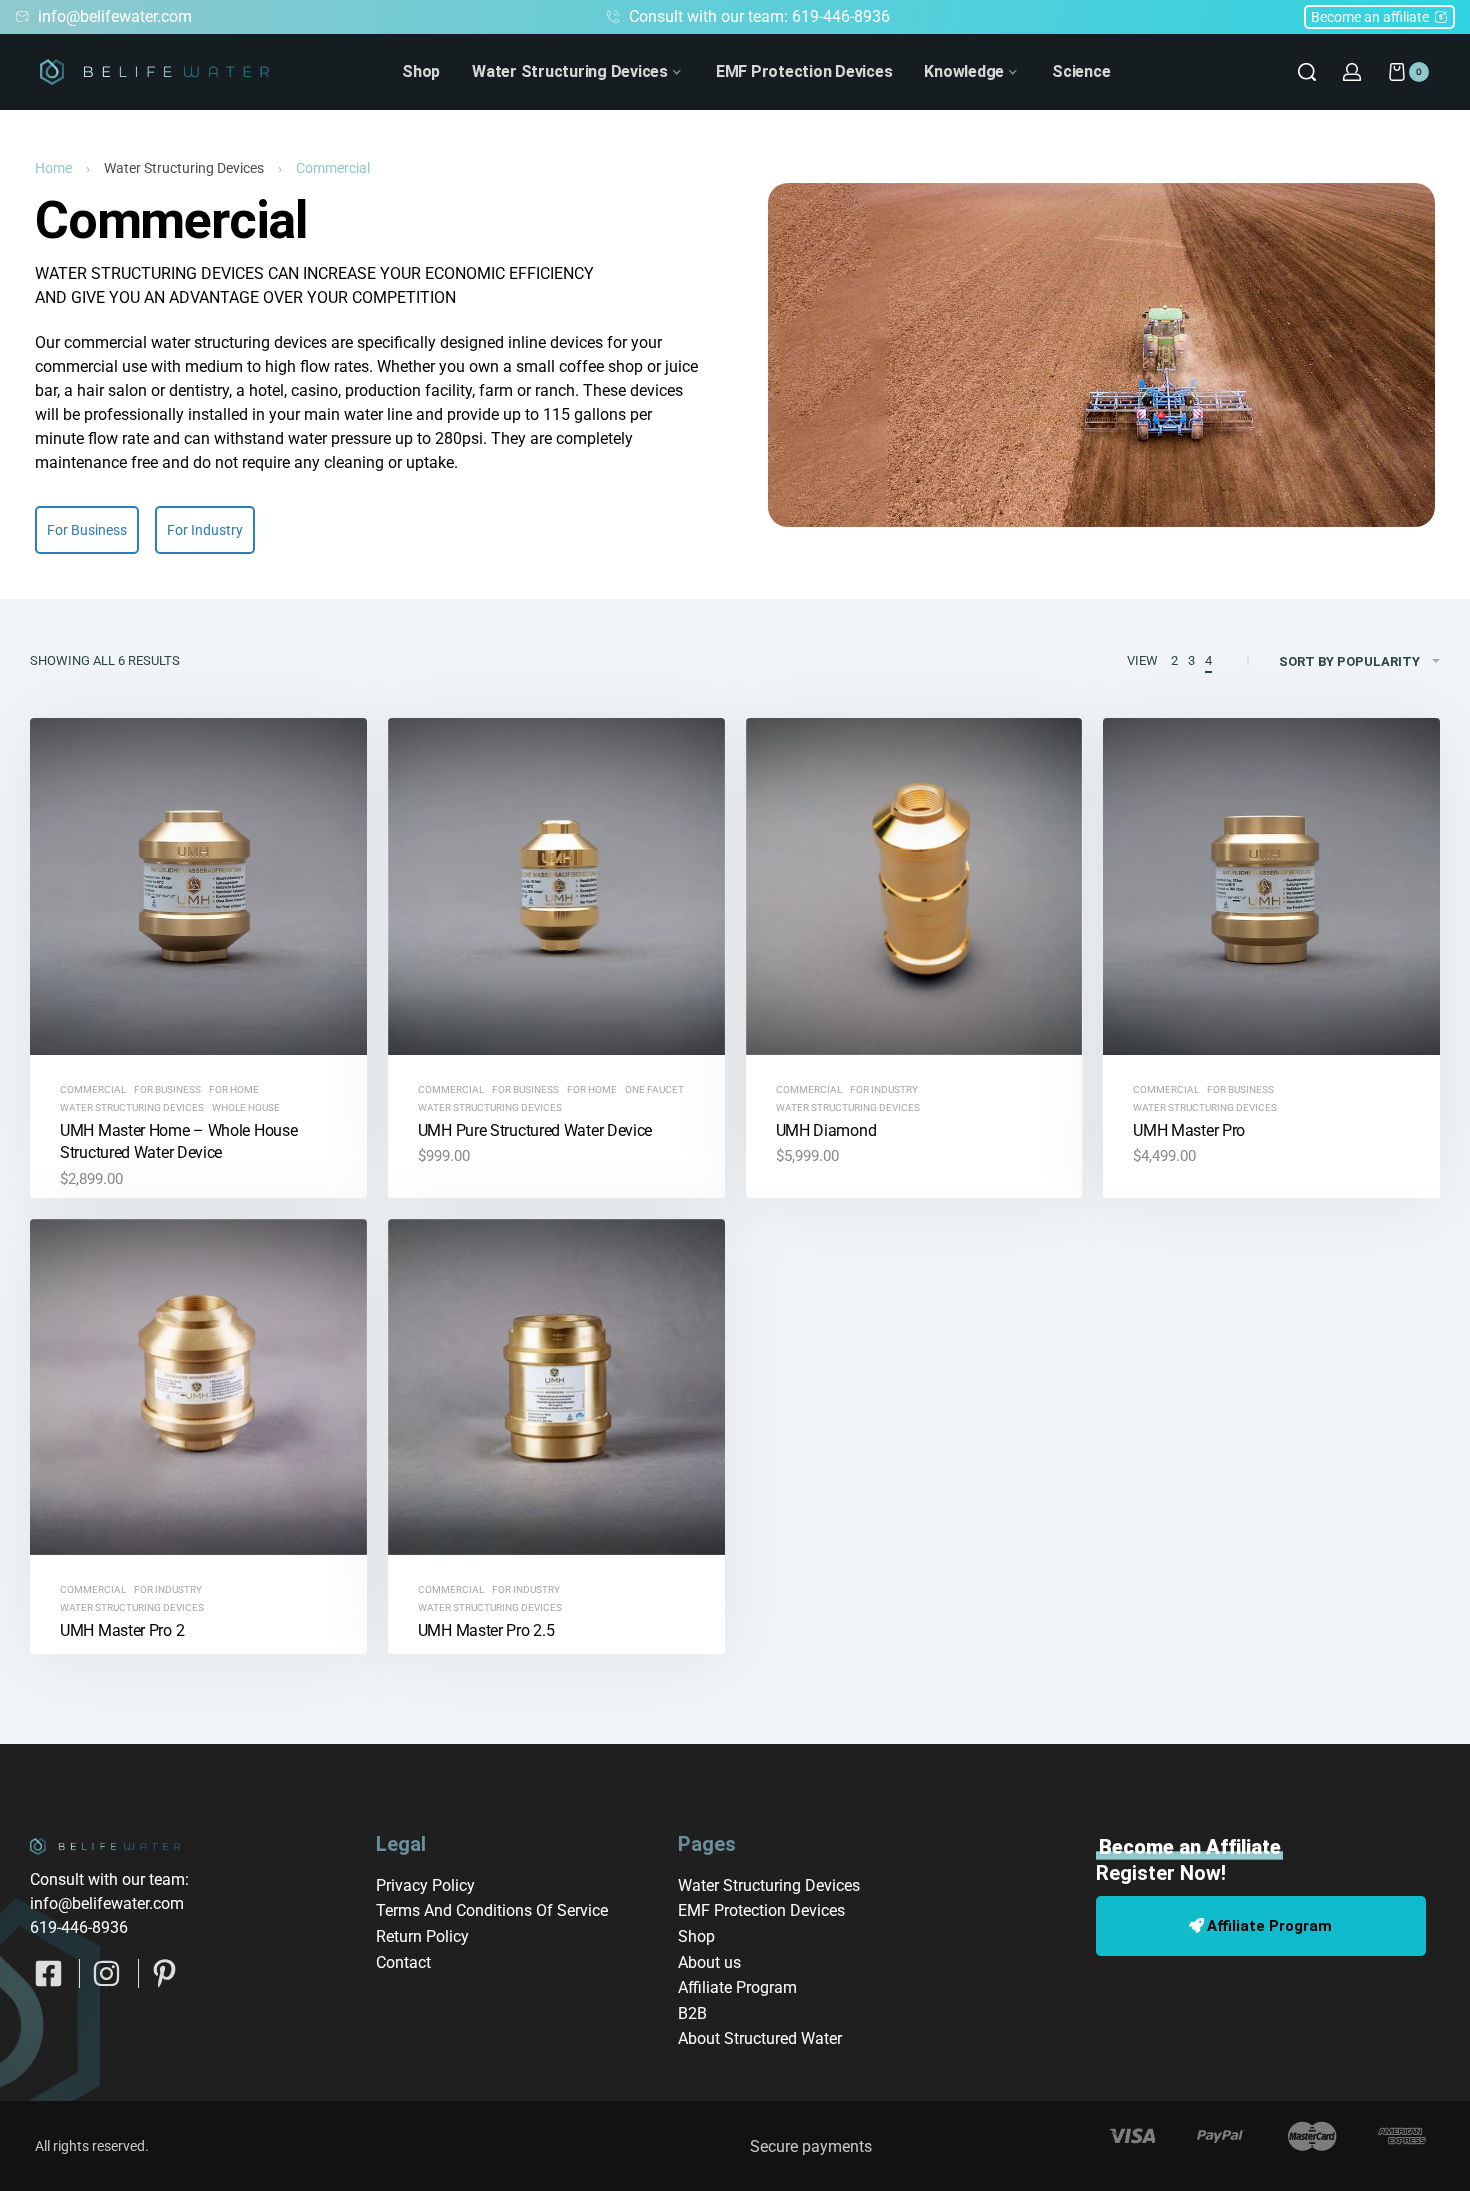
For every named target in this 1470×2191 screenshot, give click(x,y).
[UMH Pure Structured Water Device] (556, 886)
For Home (234, 1090)
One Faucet (654, 1090)
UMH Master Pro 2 (122, 1630)
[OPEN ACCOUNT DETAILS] (1352, 72)
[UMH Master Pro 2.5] (556, 1387)
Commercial (93, 1090)
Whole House (246, 1108)
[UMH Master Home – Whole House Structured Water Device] (198, 886)
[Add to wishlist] (320, 765)
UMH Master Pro (1189, 1130)
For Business (167, 1090)
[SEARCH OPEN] (1307, 72)
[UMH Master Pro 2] (198, 1387)
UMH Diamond (826, 1130)
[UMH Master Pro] (1271, 886)
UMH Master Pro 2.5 (486, 1630)
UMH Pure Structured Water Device (535, 1130)
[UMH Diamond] (914, 886)
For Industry (884, 1090)
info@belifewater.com (107, 1903)
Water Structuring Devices (184, 168)
